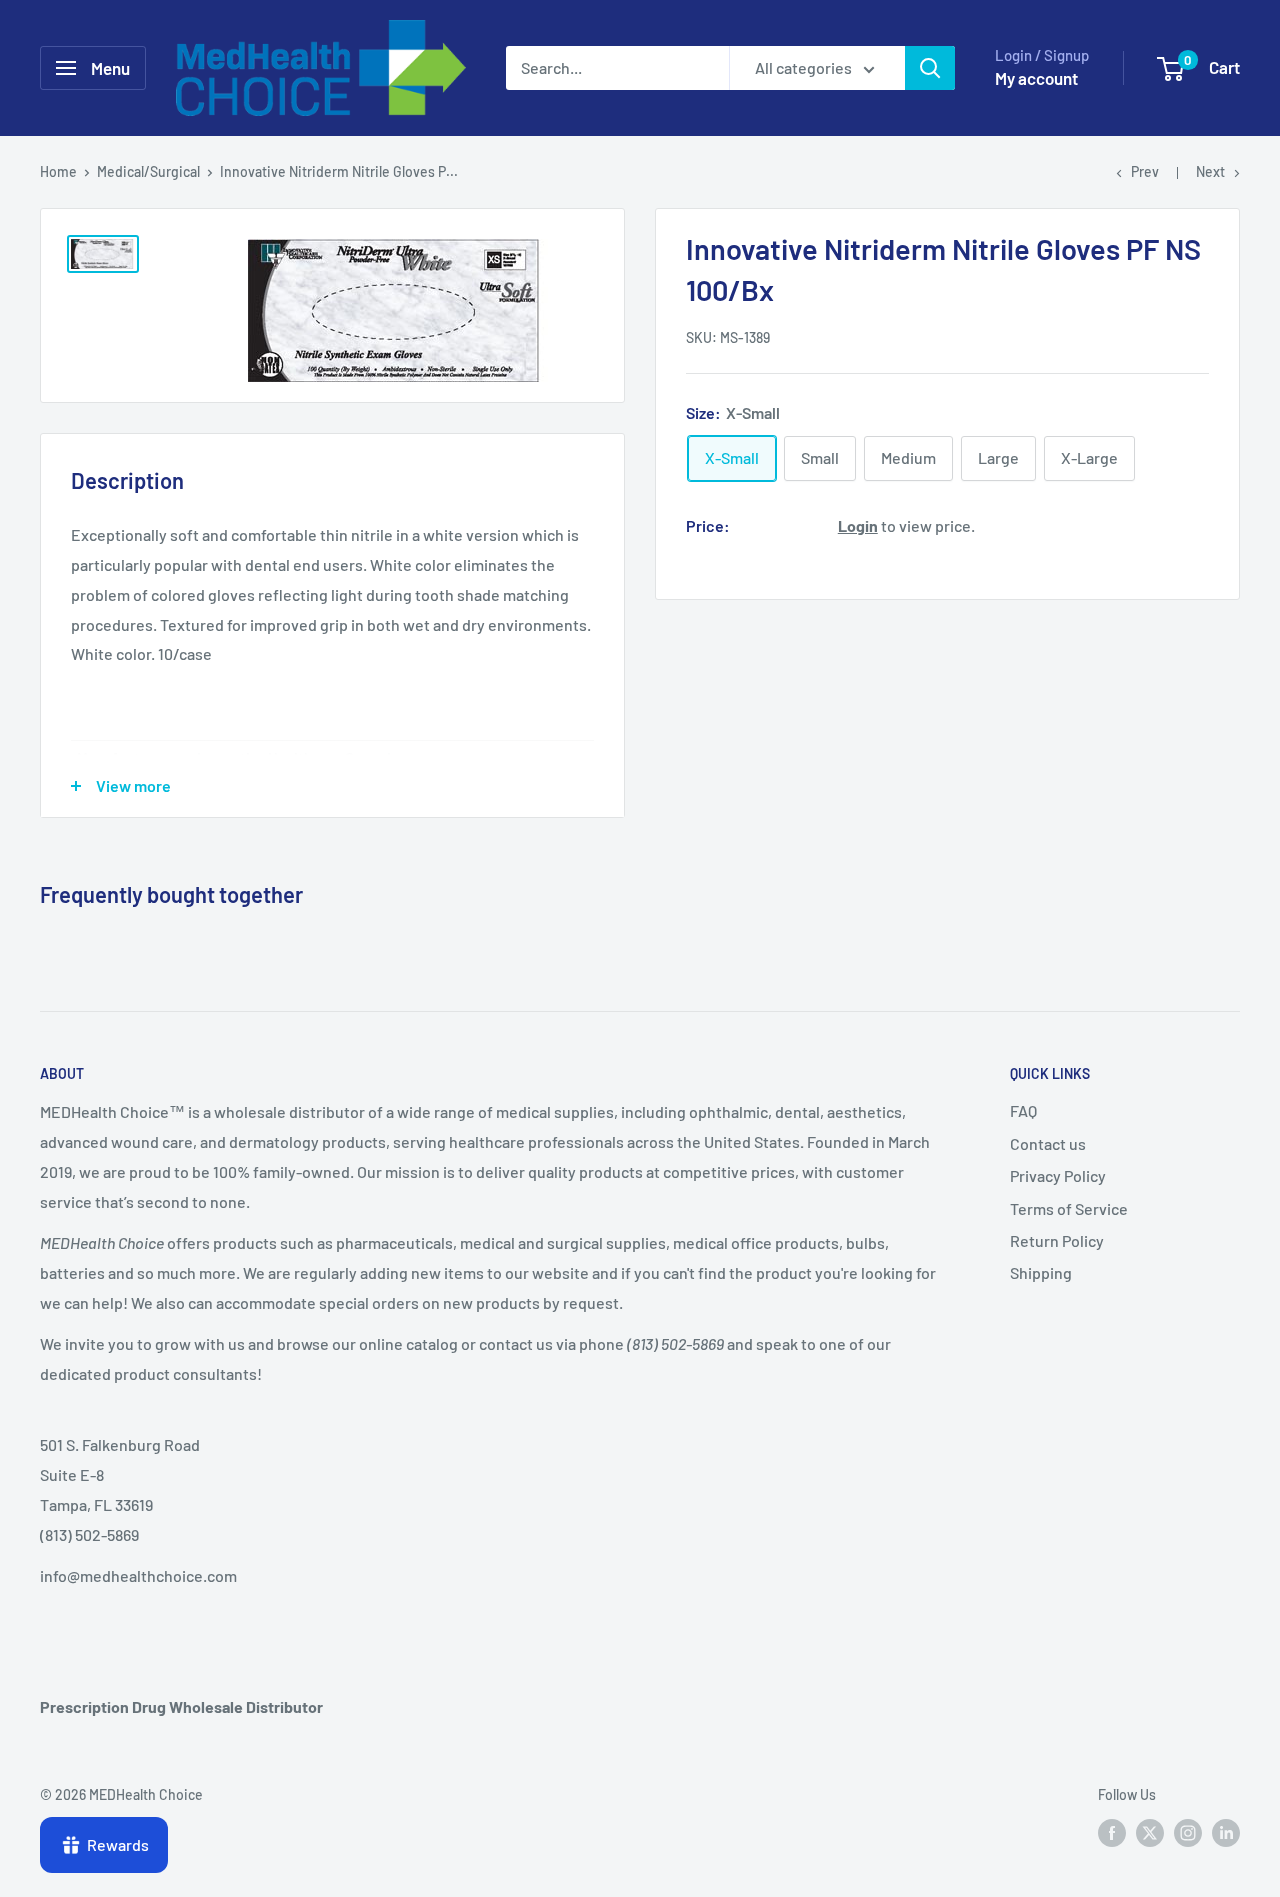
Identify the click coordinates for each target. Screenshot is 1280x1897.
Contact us (1048, 1143)
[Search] (930, 68)
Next (1210, 171)
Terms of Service (1069, 1208)
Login (858, 525)
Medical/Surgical (148, 171)
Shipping (1041, 1272)
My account (1036, 78)
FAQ (1023, 1110)
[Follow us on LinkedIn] (1226, 1833)
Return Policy (1057, 1240)
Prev (1145, 171)
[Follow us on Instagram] (1188, 1833)
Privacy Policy (1058, 1175)
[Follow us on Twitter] (1150, 1833)
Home (58, 171)
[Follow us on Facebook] (1112, 1833)
